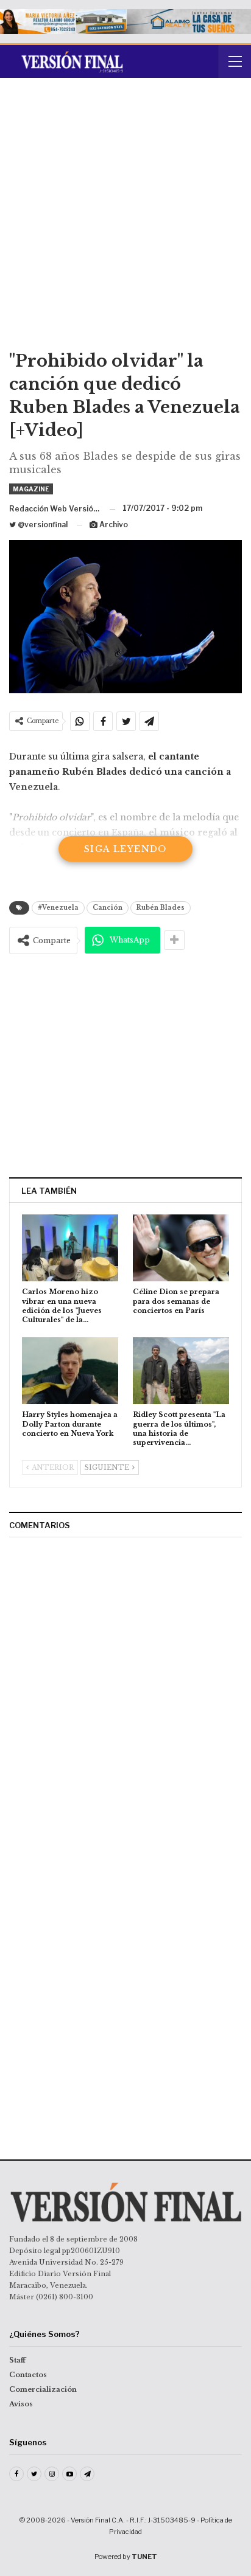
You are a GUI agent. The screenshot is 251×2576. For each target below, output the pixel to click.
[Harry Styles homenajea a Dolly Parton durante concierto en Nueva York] (70, 1371)
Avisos (21, 2404)
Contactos (28, 2375)
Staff (17, 2360)
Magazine (31, 489)
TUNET (144, 2557)
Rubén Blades (161, 908)
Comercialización (43, 2389)
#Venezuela (58, 908)
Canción (108, 908)
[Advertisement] (125, 218)
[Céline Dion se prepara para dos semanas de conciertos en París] (181, 1248)
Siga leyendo (125, 849)
